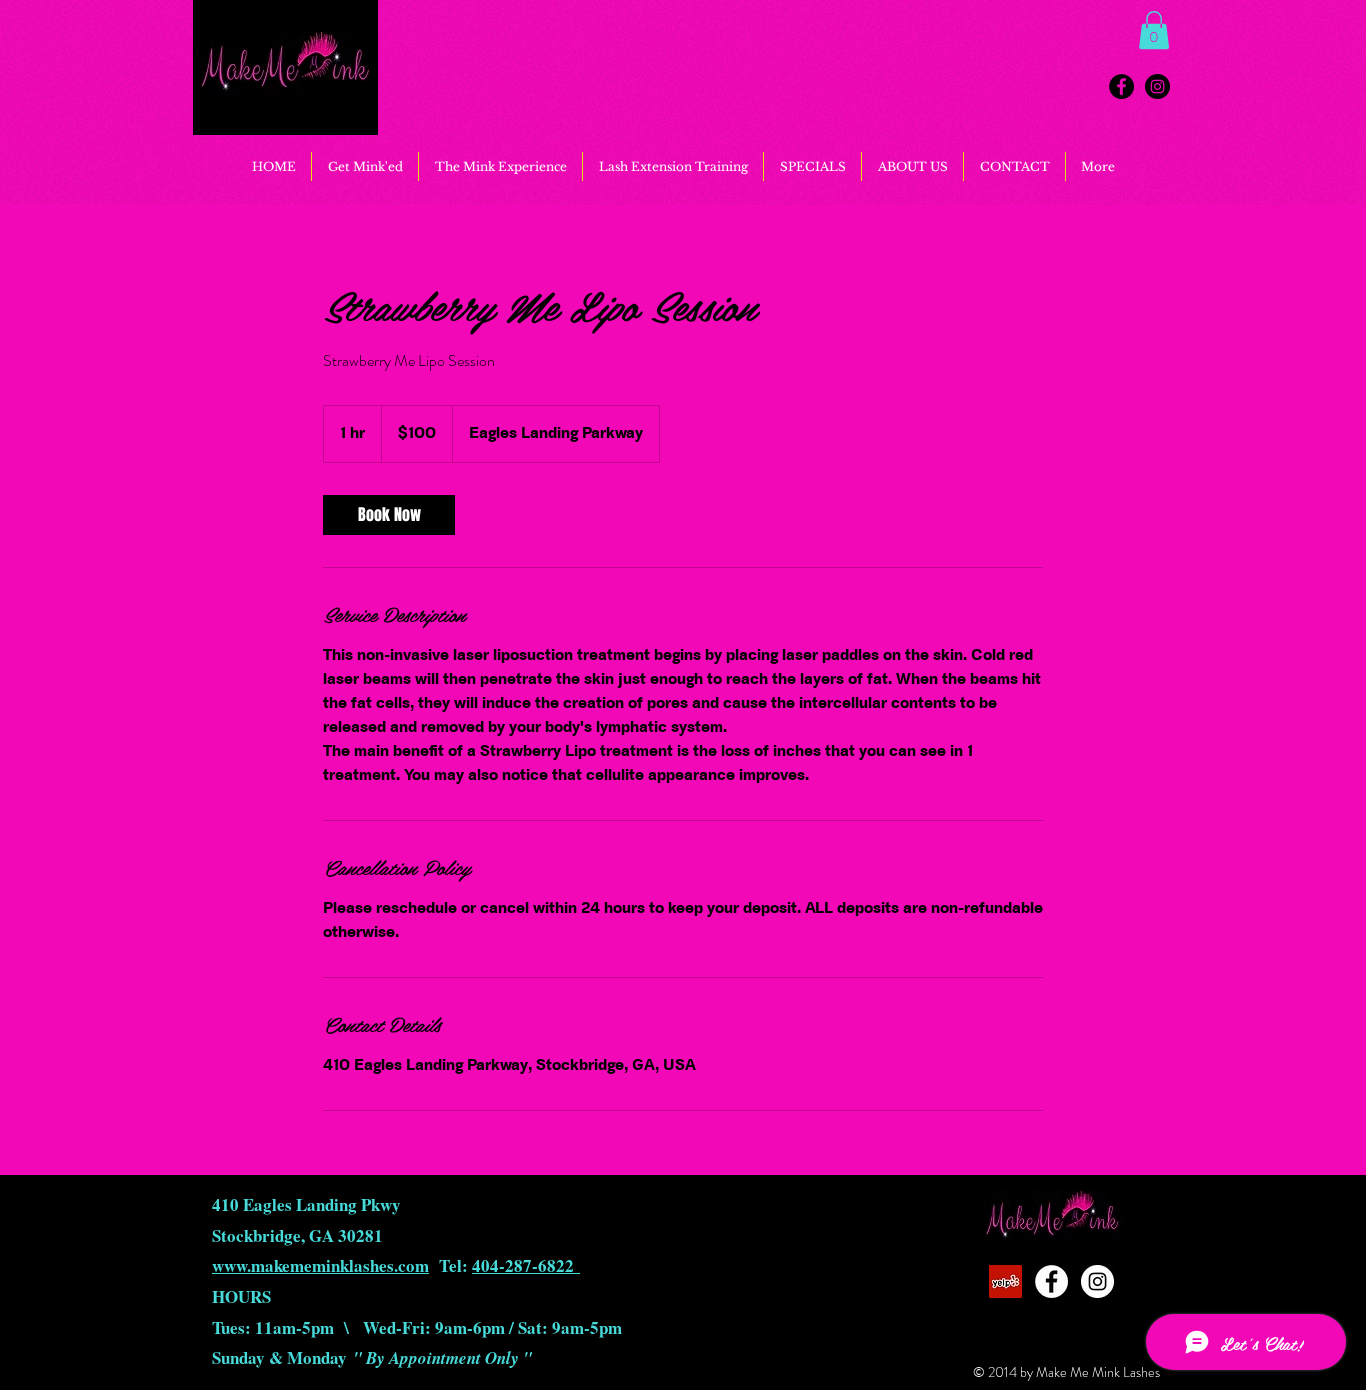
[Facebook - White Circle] (1051, 1281)
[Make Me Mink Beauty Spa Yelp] (1005, 1281)
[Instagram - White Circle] (1097, 1281)
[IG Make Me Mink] (1157, 86)
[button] (1154, 30)
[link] (389, 515)
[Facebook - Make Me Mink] (1121, 86)
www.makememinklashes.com (320, 1265)
